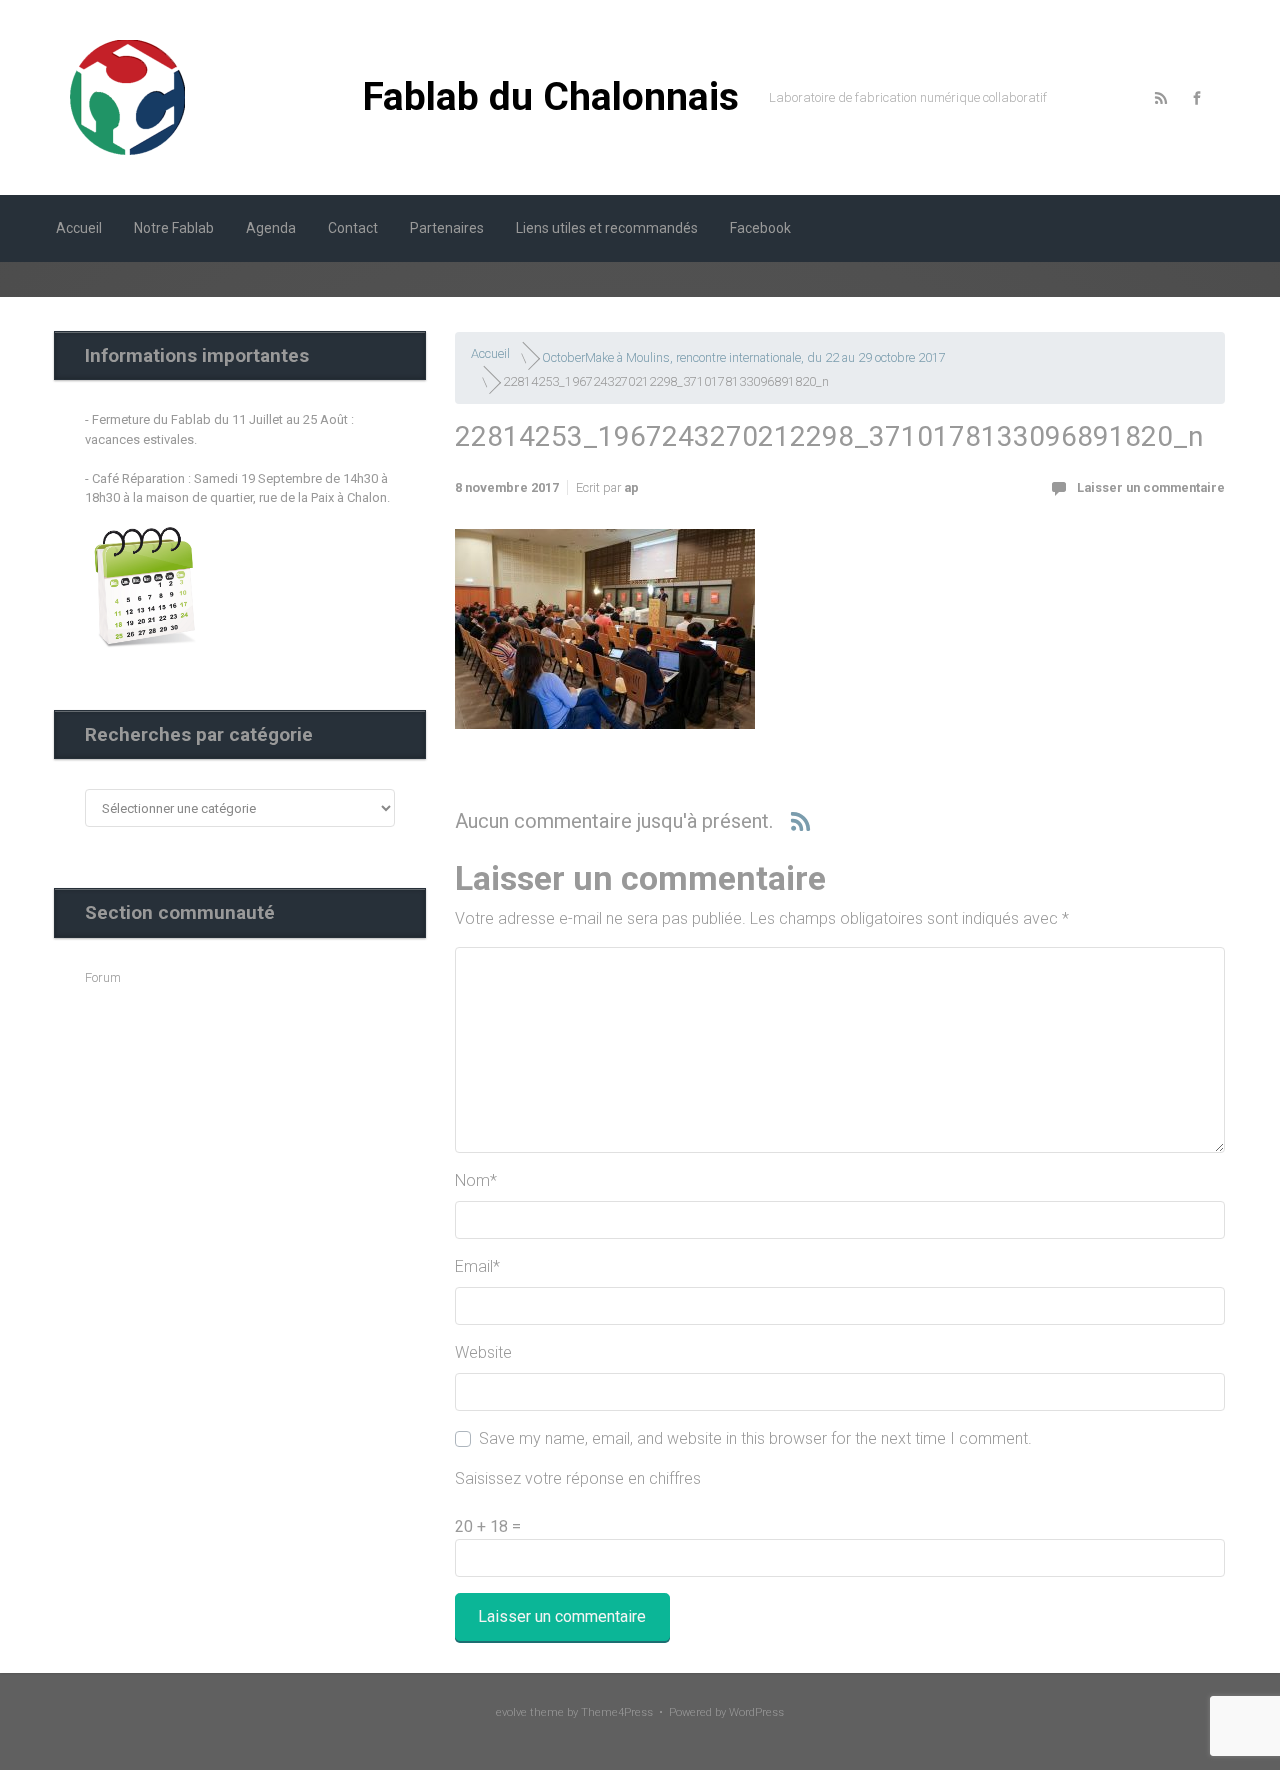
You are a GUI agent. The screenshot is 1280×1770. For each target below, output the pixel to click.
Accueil (490, 353)
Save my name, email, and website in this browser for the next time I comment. (755, 1438)
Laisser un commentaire (1151, 487)
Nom (476, 1180)
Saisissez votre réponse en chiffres (578, 1478)
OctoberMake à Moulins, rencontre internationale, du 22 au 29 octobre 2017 (744, 357)
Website (483, 1352)
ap (631, 487)
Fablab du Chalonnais (551, 97)
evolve (511, 1712)
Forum (103, 977)
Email (477, 1266)
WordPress (756, 1712)
